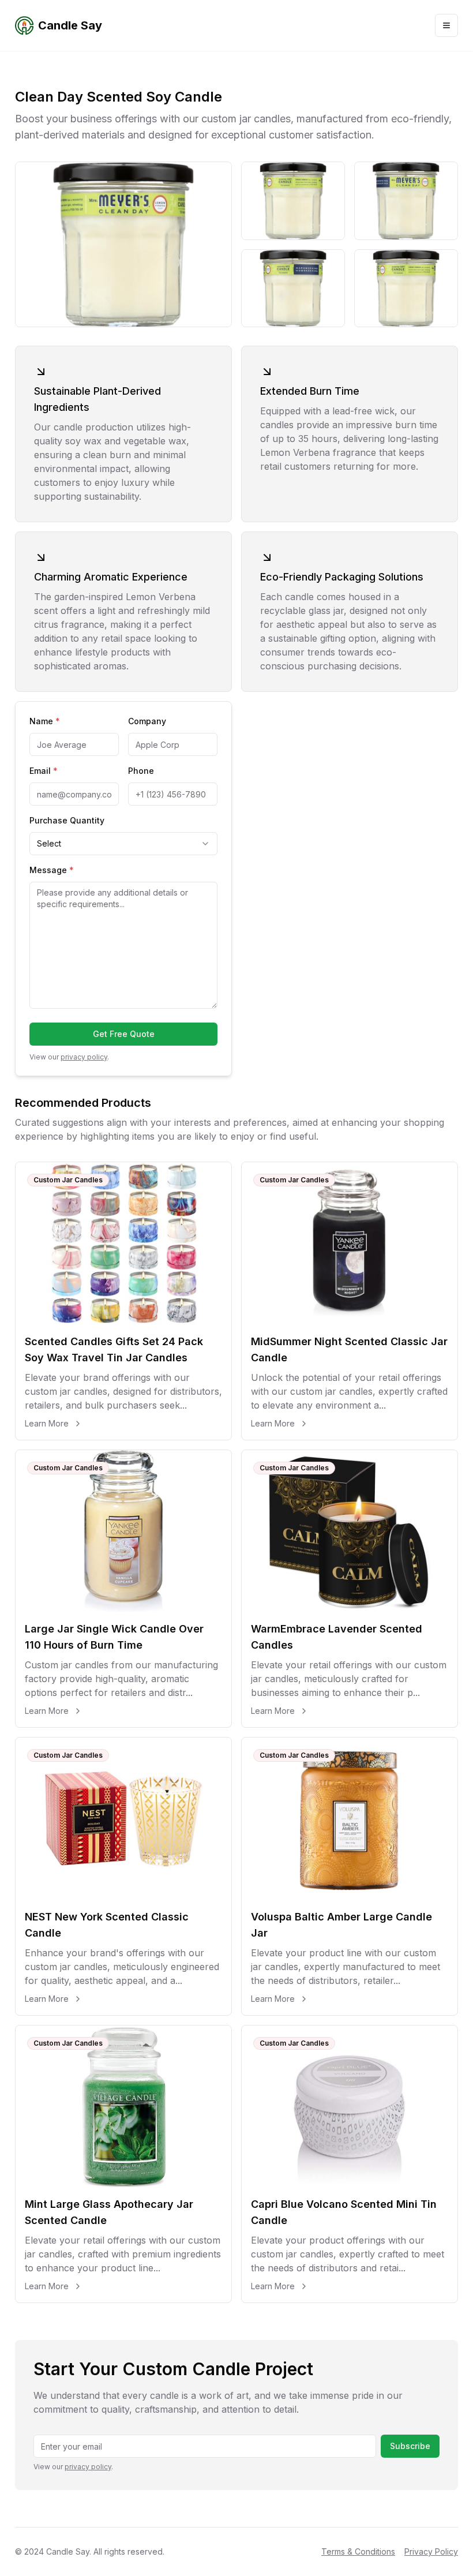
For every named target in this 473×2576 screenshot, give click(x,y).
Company (147, 721)
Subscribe (410, 2446)
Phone (141, 771)
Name (45, 721)
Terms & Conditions (358, 2551)
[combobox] (123, 844)
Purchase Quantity (67, 820)
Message (52, 870)
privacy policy (84, 1057)
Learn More (47, 1423)
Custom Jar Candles (68, 1180)
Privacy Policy (431, 2551)
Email (44, 771)
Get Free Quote (124, 1034)
